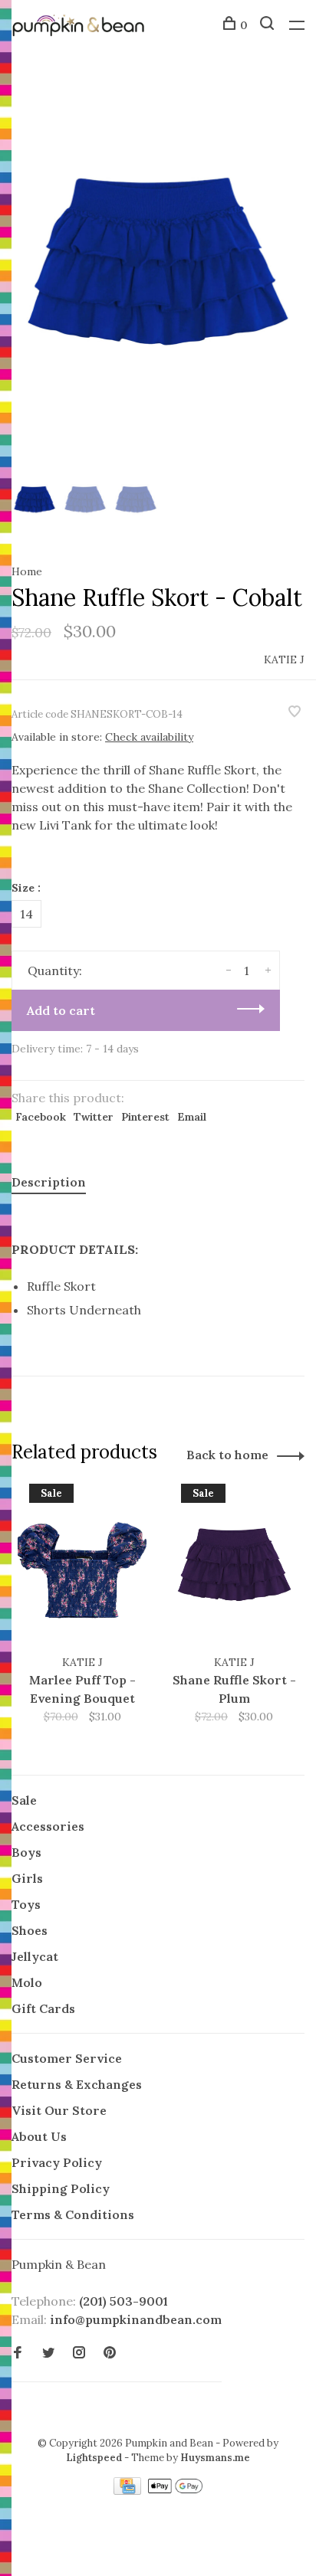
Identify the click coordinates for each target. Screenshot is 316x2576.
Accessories (48, 1826)
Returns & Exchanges (77, 2084)
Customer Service (67, 2058)
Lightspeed (94, 2458)
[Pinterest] (110, 2353)
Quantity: (55, 971)
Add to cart (61, 1010)
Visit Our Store (59, 2110)
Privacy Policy (57, 2162)
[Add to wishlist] (295, 712)
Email (192, 1117)
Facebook (41, 1117)
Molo (27, 1982)
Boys (26, 1852)
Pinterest (145, 1117)
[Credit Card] (129, 2490)
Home (27, 571)
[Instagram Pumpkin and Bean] (79, 2353)
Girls (27, 1878)
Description (49, 1182)
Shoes (30, 1930)
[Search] (269, 25)
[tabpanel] (158, 272)
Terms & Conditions (73, 2214)
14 (26, 914)
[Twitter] (48, 2353)
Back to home (227, 1455)
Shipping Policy (61, 2188)
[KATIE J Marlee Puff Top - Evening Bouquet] (82, 1569)
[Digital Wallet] (175, 2490)
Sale (24, 1800)
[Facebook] (18, 2353)
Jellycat (35, 1956)
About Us (39, 2136)
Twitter (94, 1117)
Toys (26, 1904)
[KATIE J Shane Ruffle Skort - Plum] (234, 1569)
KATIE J (284, 660)
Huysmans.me (215, 2458)
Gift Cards (43, 2008)
